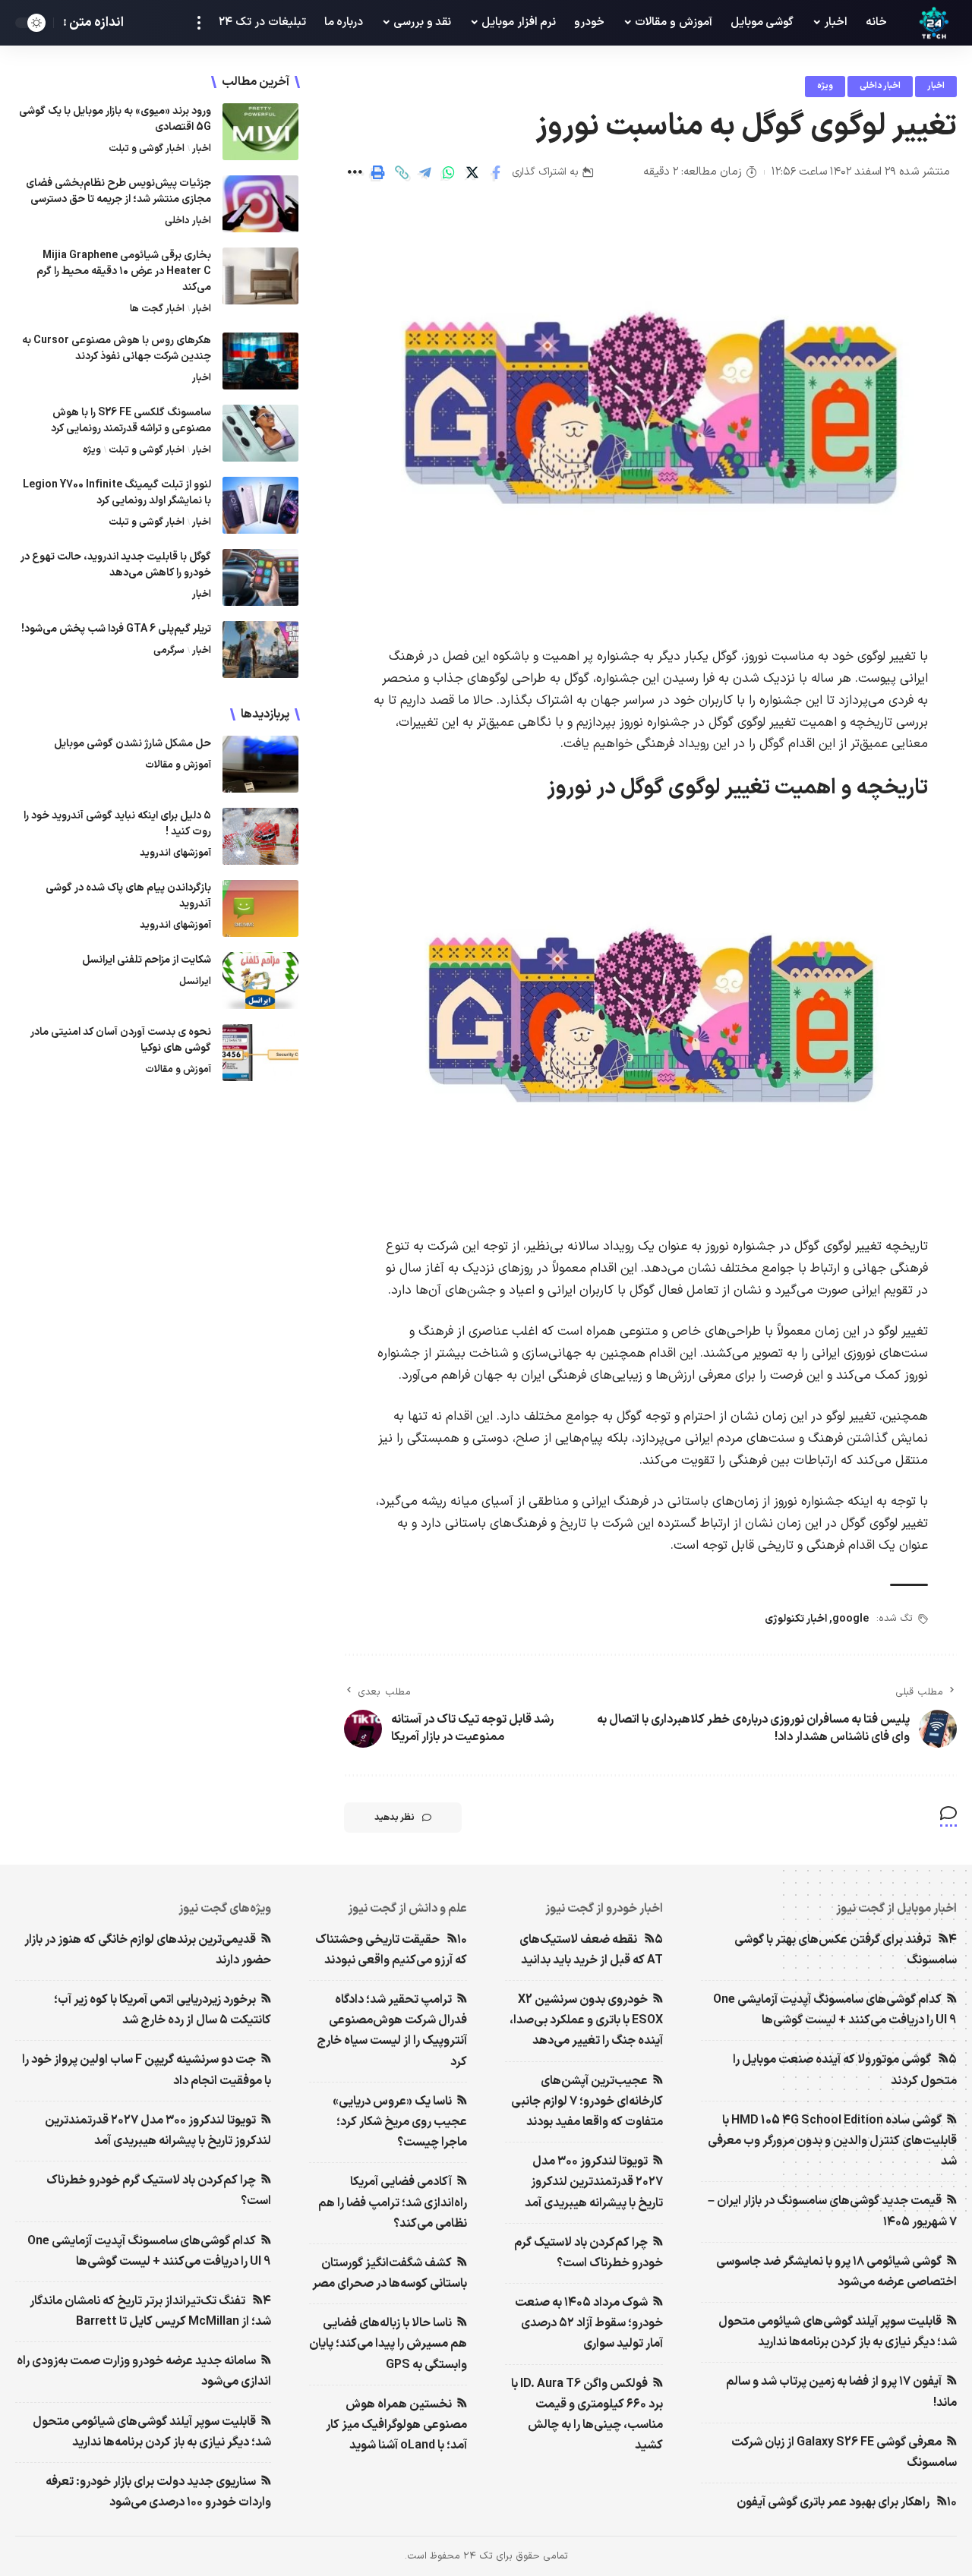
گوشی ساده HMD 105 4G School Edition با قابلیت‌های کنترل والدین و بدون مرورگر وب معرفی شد (832, 2141)
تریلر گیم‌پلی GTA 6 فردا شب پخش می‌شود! (116, 629)
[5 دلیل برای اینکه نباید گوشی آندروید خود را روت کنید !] (260, 836)
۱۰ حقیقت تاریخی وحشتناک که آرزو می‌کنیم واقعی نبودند (391, 1950)
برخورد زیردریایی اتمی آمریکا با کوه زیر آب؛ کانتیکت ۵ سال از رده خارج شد (163, 2010)
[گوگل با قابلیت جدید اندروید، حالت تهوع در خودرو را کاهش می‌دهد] (260, 577)
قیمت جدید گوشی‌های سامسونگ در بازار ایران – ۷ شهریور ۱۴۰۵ (832, 2211)
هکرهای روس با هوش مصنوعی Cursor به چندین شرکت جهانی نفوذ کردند (117, 348)
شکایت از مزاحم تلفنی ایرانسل (147, 960)
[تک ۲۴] (934, 23)
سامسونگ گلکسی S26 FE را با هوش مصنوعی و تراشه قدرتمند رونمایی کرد (131, 421)
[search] (143, 23)
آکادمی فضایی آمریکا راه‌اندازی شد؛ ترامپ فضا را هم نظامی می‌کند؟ (393, 2202)
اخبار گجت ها (157, 309)
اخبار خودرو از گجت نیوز (604, 1909)
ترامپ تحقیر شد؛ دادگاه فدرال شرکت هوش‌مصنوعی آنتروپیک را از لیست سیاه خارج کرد (392, 2031)
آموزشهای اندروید (175, 853)
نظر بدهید (394, 1818)
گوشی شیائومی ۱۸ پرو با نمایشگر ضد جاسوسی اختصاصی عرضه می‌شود (836, 2272)
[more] (199, 23)
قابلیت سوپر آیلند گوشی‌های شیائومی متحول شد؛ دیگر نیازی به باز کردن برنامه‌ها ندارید (838, 2332)
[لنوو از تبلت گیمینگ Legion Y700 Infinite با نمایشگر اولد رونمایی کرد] (260, 505)
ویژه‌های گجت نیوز (225, 1909)
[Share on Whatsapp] (449, 172)
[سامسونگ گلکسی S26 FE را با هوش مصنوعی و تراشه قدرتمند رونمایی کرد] (260, 433)
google (850, 1619)
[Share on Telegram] (425, 172)
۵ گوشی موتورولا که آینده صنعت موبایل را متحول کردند (845, 2070)
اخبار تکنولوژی (796, 1619)
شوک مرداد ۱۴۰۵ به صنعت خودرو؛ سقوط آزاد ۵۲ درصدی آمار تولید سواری (589, 2323)
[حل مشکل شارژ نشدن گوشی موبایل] (260, 764)
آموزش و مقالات (178, 765)
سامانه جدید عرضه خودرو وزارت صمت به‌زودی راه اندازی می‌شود (144, 2371)
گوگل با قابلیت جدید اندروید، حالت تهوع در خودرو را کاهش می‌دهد (116, 565)
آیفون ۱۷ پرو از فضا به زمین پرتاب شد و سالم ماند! (841, 2392)
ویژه (825, 86)
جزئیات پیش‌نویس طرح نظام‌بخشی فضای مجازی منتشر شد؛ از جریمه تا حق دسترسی (118, 191)
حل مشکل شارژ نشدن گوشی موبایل (133, 744)
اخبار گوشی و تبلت (147, 149)
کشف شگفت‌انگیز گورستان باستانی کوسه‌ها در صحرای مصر (390, 2273)
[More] (355, 172)
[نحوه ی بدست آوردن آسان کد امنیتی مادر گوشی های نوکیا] (260, 1053)
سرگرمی (169, 651)
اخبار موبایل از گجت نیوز (896, 1909)
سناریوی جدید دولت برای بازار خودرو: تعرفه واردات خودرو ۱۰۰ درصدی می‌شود (158, 2492)
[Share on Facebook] (496, 172)
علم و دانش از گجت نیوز (407, 1909)
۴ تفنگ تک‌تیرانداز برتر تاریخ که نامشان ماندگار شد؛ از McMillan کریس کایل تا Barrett (150, 2311)
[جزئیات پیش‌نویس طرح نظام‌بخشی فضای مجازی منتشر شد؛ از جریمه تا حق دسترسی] (260, 204)
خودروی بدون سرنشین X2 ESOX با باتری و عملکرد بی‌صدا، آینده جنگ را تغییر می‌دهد (586, 2020)
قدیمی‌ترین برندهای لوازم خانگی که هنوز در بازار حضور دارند (148, 1950)
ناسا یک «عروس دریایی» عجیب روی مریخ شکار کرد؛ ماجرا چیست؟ (400, 2122)
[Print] (378, 172)
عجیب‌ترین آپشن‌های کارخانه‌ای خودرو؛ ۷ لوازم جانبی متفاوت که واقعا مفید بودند (587, 2101)
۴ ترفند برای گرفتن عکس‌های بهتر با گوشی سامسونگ (846, 1950)
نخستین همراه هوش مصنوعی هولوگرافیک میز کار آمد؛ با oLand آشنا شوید (396, 2425)
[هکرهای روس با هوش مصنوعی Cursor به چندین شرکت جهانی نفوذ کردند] (260, 361)
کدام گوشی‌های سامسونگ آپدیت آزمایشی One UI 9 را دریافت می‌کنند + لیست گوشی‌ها (835, 2010)
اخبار (936, 86)
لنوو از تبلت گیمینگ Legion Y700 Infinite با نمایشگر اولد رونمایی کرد (117, 493)
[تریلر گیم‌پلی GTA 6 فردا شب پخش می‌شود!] (260, 650)
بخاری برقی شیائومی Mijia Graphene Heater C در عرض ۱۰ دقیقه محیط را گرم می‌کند (124, 271)
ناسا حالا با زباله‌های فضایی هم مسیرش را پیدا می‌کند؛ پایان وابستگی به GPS (388, 2344)
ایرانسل (195, 982)
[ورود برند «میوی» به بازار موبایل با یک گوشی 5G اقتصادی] (260, 132)
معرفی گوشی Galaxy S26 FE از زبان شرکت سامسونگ (844, 2453)
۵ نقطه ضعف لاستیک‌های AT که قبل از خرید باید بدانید (591, 1950)
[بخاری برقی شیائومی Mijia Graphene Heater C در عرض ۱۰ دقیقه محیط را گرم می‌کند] (260, 276)
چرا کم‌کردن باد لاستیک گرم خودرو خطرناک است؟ (589, 2253)
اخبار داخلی (880, 86)
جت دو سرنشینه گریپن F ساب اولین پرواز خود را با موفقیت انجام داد (147, 2070)
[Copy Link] (402, 172)
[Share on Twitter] (472, 172)
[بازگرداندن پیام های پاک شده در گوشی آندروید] (260, 908)
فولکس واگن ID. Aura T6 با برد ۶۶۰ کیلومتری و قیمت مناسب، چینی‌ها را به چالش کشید (587, 2415)
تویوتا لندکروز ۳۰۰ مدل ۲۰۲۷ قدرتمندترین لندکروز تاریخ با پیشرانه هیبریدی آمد (594, 2182)
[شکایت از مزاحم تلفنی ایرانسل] (260, 981)
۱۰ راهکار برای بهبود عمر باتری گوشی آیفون (847, 2502)
